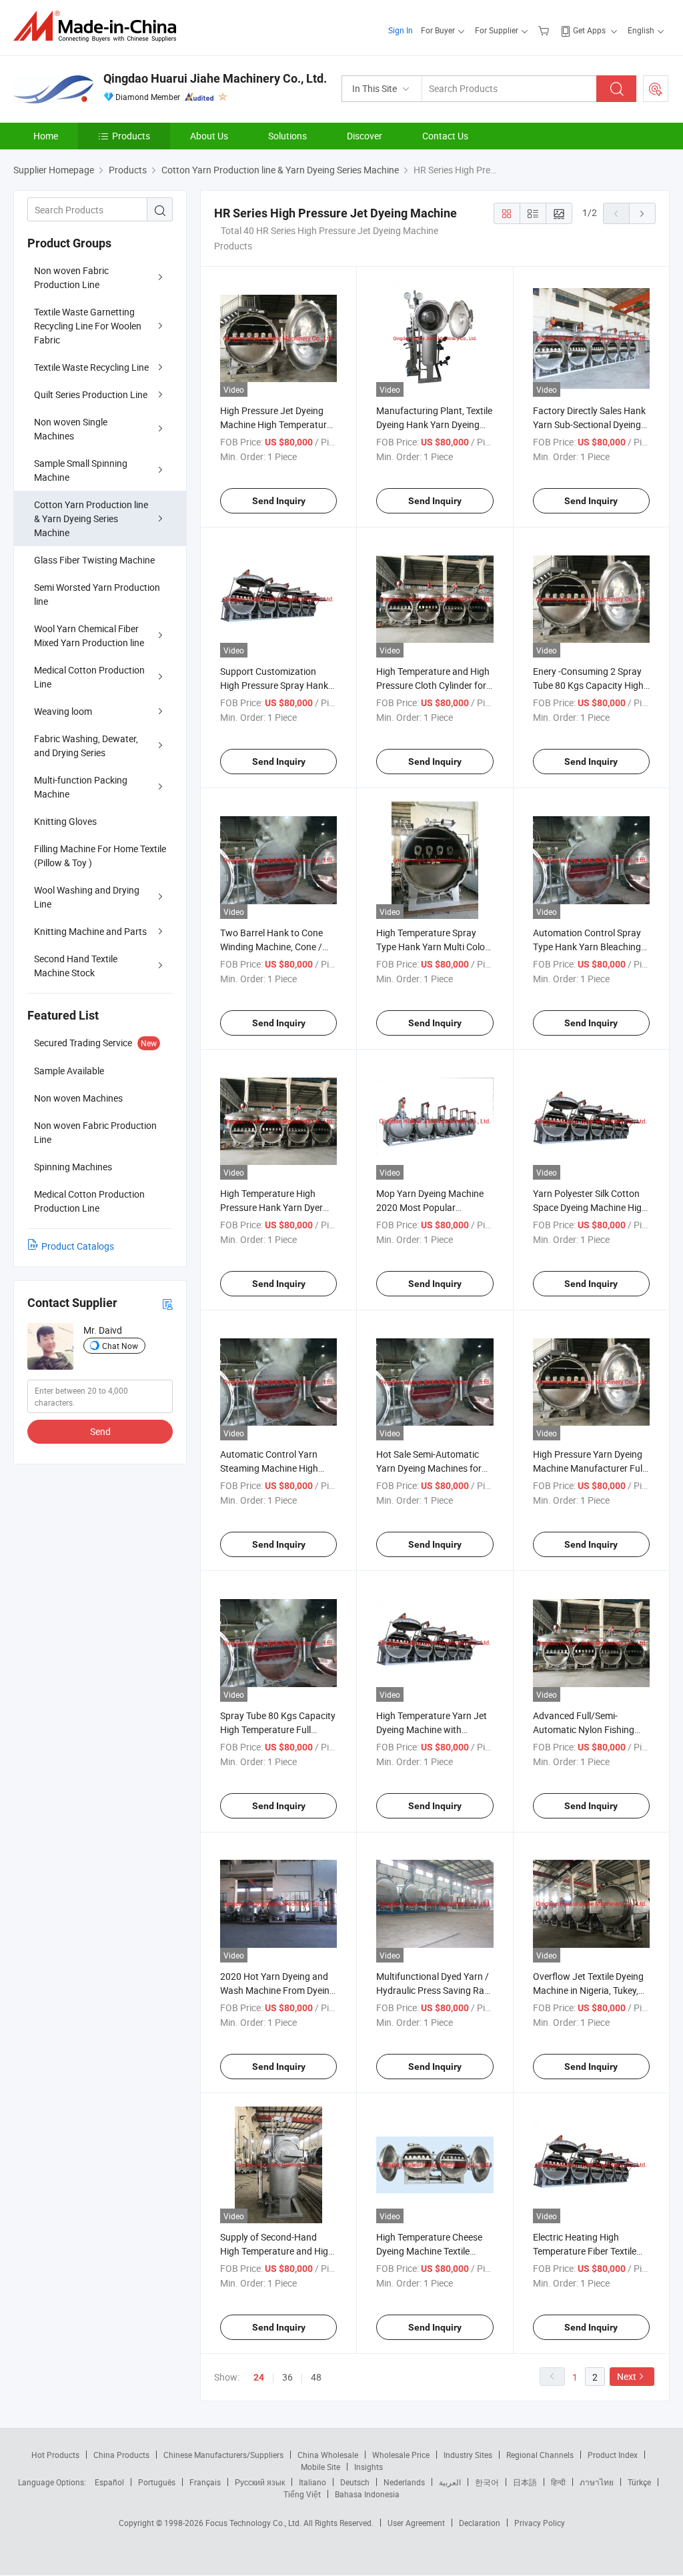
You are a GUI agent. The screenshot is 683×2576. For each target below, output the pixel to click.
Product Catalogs (78, 1246)
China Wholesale (328, 2455)
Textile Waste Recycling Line (91, 367)
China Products (121, 2455)
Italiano (312, 2482)
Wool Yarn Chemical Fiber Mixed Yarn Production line (89, 635)
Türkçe (639, 2482)
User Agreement (416, 2523)
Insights (369, 2467)
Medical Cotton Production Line (89, 677)
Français (205, 2482)
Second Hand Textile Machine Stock (76, 966)
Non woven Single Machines (71, 429)
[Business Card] (167, 1303)
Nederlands (404, 2482)
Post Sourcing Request (656, 89)
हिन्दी (558, 2482)
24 (259, 2377)
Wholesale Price (401, 2455)
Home (46, 136)
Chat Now (120, 1346)
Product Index (613, 2455)
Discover (365, 136)
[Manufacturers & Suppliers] (99, 26)
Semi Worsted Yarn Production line (97, 594)
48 (316, 2377)
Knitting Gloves (65, 821)
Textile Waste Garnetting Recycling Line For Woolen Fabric (88, 326)
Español (109, 2482)
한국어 (487, 2482)
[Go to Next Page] (642, 213)
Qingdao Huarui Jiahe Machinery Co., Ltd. (215, 78)
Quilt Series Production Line (91, 394)
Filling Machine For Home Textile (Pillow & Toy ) (100, 856)
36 (287, 2377)
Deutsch (355, 2482)
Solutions (287, 136)
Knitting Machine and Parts (90, 931)
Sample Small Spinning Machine (81, 470)
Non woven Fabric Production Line (71, 277)
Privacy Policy (540, 2523)
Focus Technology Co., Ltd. (254, 2523)
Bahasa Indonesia (367, 2494)
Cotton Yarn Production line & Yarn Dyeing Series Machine (91, 518)
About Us (209, 136)
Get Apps (589, 30)
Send (100, 1431)
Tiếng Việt (302, 2494)
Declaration (480, 2523)
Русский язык (260, 2482)
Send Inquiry (279, 501)
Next (627, 2376)
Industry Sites (468, 2455)
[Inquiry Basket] (545, 30)
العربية (450, 2482)
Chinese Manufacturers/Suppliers (223, 2455)
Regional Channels (540, 2455)
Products (131, 136)
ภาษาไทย (597, 2482)
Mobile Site (320, 2467)
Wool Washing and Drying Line (87, 897)
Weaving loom (63, 711)
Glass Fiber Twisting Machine (94, 560)
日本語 (525, 2482)
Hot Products (55, 2455)
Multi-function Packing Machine (81, 787)
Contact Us (445, 136)
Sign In (401, 30)
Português (157, 2482)
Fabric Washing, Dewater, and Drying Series (86, 746)
